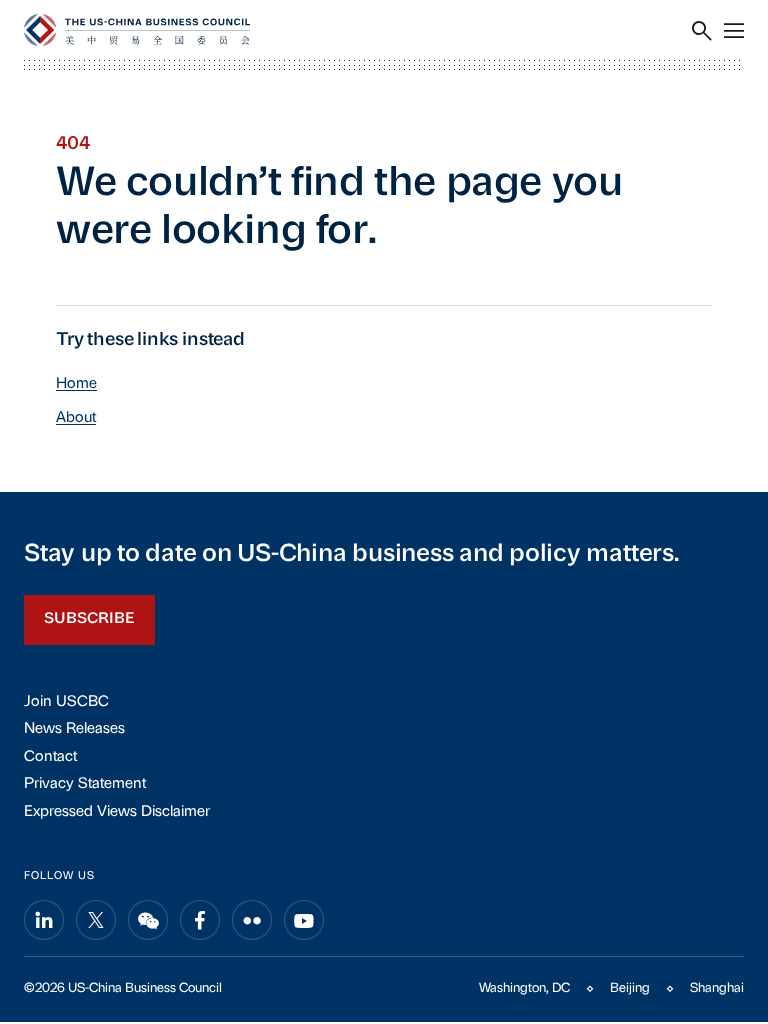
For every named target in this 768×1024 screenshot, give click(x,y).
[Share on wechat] (148, 920)
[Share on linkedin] (44, 920)
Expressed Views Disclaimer (117, 812)
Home (76, 384)
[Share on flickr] (252, 920)
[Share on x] (96, 920)
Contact (50, 757)
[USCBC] (137, 30)
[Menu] (734, 31)
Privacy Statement (85, 784)
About (76, 418)
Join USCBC (66, 702)
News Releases (74, 729)
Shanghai (717, 988)
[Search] (702, 31)
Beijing (630, 988)
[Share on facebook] (200, 920)
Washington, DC (524, 988)
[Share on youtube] (304, 920)
